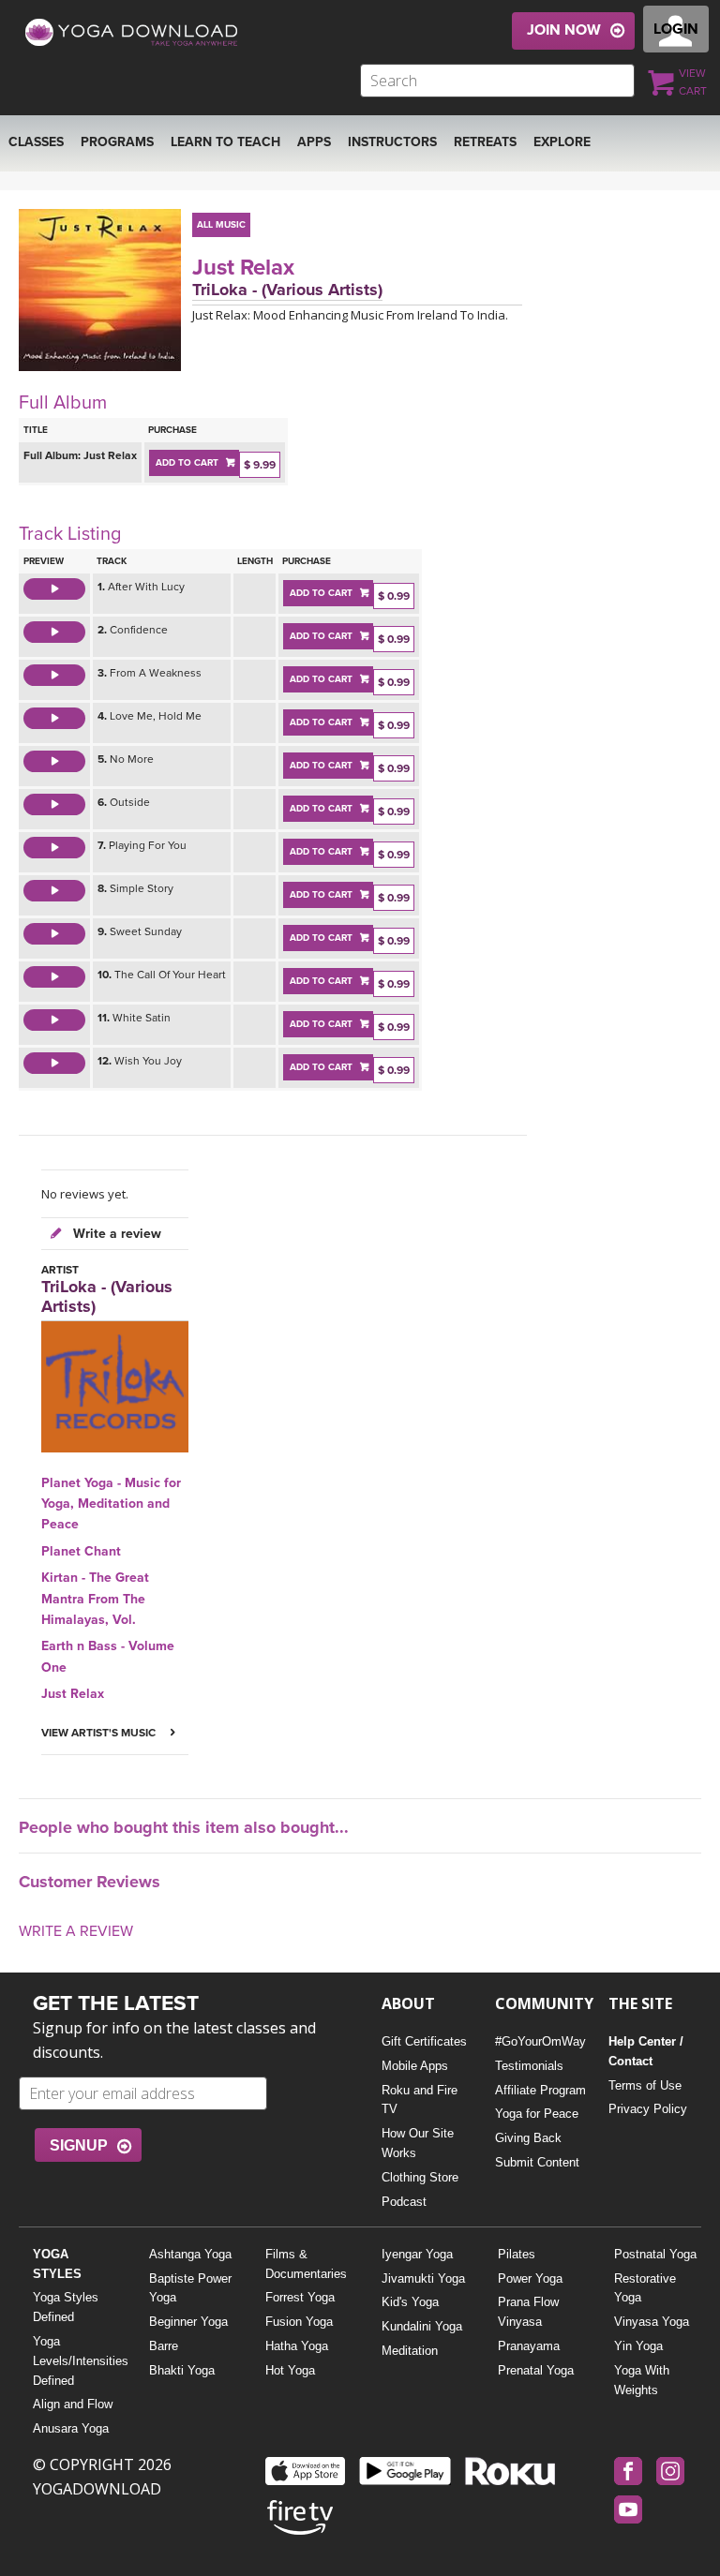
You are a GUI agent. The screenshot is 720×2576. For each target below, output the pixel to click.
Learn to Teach (225, 142)
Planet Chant (81, 1551)
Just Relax (243, 268)
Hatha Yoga (297, 2346)
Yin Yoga (638, 2346)
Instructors (392, 142)
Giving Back (528, 2138)
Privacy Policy (648, 2109)
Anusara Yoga (71, 2428)
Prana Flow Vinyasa (528, 2312)
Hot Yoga (290, 2370)
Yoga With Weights (642, 2380)
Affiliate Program (540, 2090)
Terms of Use (645, 2085)
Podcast (404, 2202)
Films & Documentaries (306, 2264)
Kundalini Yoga (422, 2326)
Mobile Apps (415, 2066)
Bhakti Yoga (182, 2370)
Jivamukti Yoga (423, 2278)
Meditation (410, 2351)
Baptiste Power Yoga (190, 2288)
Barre (164, 2346)
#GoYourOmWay (540, 2041)
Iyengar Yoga (417, 2254)
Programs (117, 142)
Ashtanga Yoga (190, 2254)
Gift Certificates (424, 2041)
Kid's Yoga (410, 2302)
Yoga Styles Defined (66, 2307)
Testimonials (529, 2066)
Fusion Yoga (299, 2322)
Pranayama (529, 2346)
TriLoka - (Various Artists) (287, 290)
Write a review (115, 1234)
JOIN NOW (564, 30)
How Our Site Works (418, 2143)
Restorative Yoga (645, 2288)
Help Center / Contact (646, 2051)
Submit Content (537, 2162)
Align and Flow (73, 2404)
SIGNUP (79, 2145)
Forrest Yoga (300, 2297)
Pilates (517, 2254)
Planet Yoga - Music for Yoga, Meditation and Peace (111, 1504)
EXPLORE (562, 142)
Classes (36, 142)
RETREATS (485, 142)
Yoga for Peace (537, 2114)
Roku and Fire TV (420, 2100)
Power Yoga (530, 2278)
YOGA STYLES (57, 2264)
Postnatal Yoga (655, 2254)
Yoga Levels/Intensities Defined (76, 2361)
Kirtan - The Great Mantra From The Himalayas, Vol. (95, 1599)
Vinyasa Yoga (652, 2322)
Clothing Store (420, 2177)
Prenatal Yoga (536, 2370)
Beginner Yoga (188, 2322)
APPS (314, 142)
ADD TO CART (187, 463)
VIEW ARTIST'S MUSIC (100, 1733)
